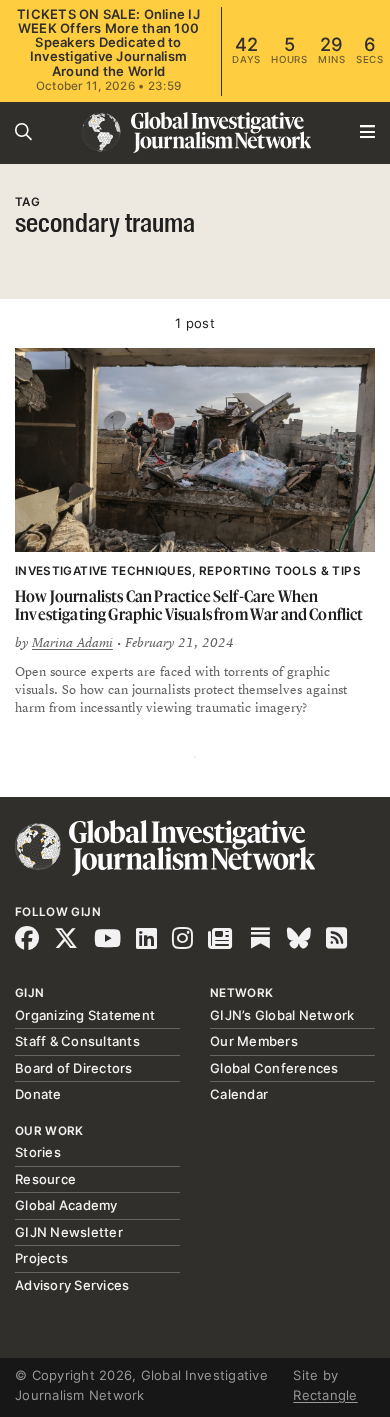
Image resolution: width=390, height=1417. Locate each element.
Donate (38, 1094)
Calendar (239, 1094)
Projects (41, 1258)
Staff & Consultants (77, 1041)
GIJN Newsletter (69, 1232)
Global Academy (66, 1205)
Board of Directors (74, 1068)
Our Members (254, 1041)
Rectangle (325, 1395)
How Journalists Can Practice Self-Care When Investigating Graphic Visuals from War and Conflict (189, 605)
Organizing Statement (85, 1015)
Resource (45, 1179)
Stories (38, 1152)
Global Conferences (274, 1068)
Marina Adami (72, 643)
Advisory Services (72, 1285)
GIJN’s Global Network (282, 1015)
